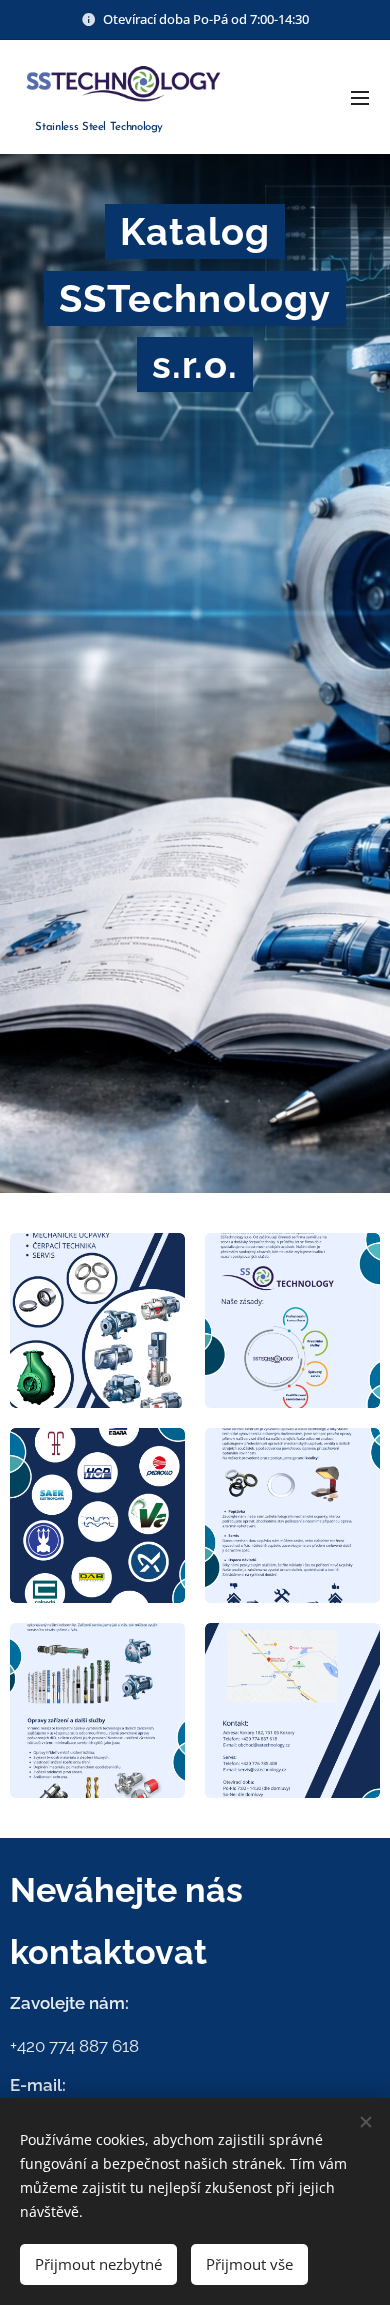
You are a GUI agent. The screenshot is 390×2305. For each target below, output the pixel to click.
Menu (360, 97)
